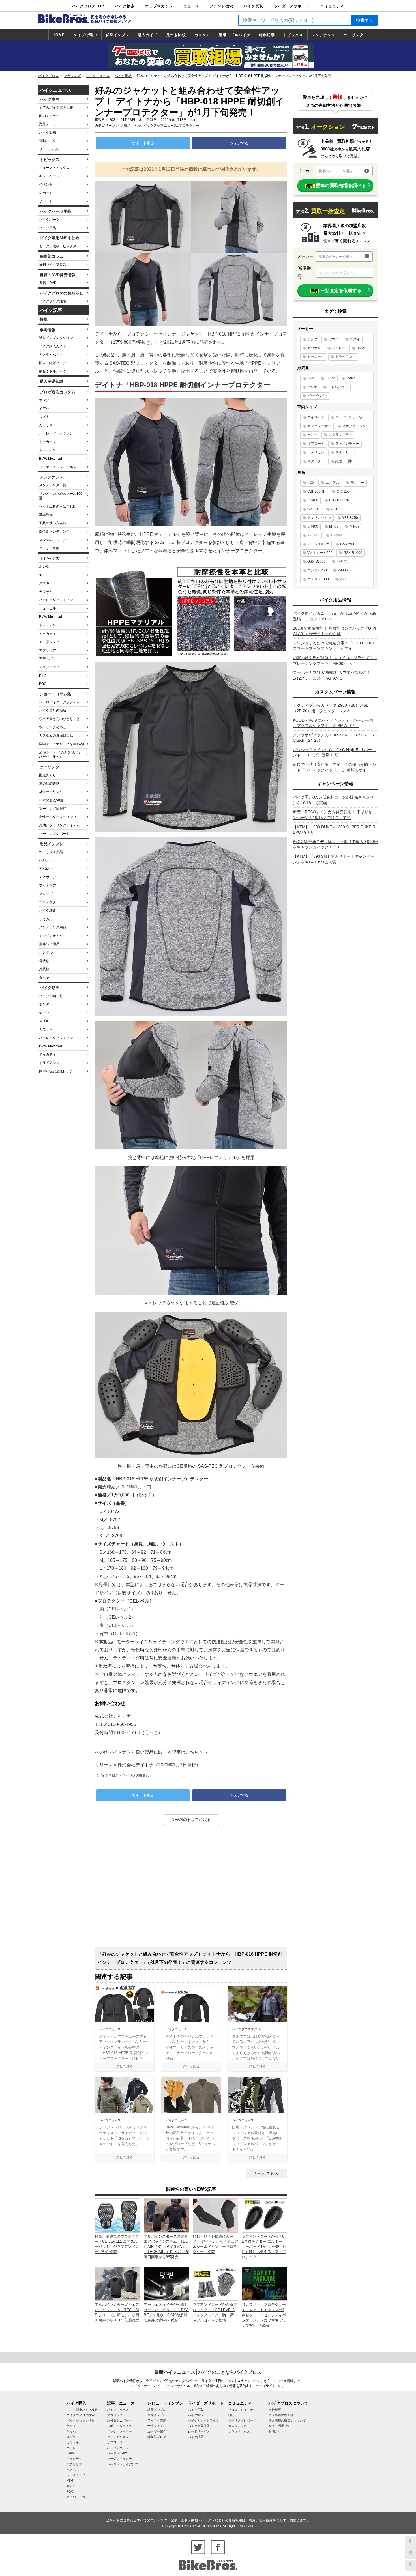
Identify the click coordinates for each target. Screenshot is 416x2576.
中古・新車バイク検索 (82, 2410)
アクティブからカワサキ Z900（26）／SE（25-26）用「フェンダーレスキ (331, 708)
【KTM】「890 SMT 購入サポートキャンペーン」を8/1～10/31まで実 (334, 859)
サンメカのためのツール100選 (61, 496)
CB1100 (314, 509)
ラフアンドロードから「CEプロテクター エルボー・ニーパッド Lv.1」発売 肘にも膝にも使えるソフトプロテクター (264, 2247)
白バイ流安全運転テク (56, 1071)
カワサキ (46, 425)
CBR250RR (317, 491)
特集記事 (267, 35)
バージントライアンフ (123, 2464)
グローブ (46, 894)
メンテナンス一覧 (53, 485)
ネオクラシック (354, 426)
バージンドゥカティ (121, 2459)
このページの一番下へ (410, 2565)
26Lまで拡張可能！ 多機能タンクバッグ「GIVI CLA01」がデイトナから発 (334, 631)
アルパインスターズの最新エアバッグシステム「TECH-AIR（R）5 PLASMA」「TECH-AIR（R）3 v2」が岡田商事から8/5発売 (166, 2247)
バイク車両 (50, 99)
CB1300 (337, 509)
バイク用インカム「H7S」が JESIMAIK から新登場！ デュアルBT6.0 (334, 616)
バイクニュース (98, 76)
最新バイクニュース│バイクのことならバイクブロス (208, 2372)
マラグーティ (49, 667)
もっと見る (264, 2173)
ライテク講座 (157, 2420)
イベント (46, 184)
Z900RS (344, 570)
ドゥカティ (48, 442)
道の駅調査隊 (49, 784)
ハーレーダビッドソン (56, 433)
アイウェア (48, 877)
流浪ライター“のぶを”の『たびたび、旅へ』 (61, 755)
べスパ (71, 2470)
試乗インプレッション (56, 338)
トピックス (293, 35)
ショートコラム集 (55, 694)
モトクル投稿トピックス (58, 246)
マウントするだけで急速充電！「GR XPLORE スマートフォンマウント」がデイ (334, 646)
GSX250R (348, 544)
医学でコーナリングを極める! (62, 744)
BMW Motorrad (51, 459)
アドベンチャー (347, 444)
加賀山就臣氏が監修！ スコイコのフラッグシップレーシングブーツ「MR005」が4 (335, 661)
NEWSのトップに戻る (191, 1820)
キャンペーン (49, 176)
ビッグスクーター (119, 2431)
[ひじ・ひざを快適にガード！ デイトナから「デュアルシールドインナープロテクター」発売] (215, 2215)
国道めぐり (48, 775)
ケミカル (46, 919)
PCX (311, 483)
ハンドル (46, 952)
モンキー (357, 483)
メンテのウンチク (53, 540)
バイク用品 (123, 76)
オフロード (316, 444)
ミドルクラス (338, 387)
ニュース (191, 6)
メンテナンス (323, 35)
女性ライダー (157, 2426)
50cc (311, 378)
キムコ (71, 2486)
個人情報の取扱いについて (287, 2420)
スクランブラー (340, 435)
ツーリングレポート (54, 834)
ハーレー (339, 348)
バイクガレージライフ (203, 2420)
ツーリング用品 (51, 852)
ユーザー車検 (49, 548)
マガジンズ (72, 76)
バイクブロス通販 (53, 301)
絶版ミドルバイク (235, 35)
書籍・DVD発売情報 (58, 275)
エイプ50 (333, 483)
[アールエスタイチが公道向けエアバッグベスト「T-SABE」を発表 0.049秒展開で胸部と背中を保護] (166, 2283)
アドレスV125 (318, 544)
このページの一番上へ (410, 2542)
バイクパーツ (49, 220)
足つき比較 (176, 35)
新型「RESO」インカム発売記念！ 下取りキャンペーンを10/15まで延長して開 (335, 815)
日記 (231, 2415)
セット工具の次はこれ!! (57, 506)
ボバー (312, 435)
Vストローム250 (320, 553)
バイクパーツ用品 (55, 211)
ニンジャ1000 (318, 579)
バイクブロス (48, 76)
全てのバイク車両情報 (56, 107)
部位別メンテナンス (54, 532)
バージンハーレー (119, 2448)
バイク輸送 (196, 2415)
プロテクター (49, 902)
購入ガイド (148, 35)
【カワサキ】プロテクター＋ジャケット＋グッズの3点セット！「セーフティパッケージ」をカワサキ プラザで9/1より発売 (264, 2315)
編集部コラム (52, 256)
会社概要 (275, 2410)
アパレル (46, 869)
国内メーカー (49, 116)
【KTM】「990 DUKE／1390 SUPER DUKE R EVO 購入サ (334, 830)
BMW (361, 348)
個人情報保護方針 (281, 2415)
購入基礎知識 (52, 381)
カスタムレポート (241, 2426)
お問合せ (275, 2431)
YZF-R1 (313, 535)
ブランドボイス (239, 2431)
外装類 (44, 969)
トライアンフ (49, 450)
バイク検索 (125, 6)
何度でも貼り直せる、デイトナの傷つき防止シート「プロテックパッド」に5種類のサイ (334, 767)
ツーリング (354, 35)
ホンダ (44, 400)
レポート (46, 193)
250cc (312, 387)
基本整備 (46, 515)
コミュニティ (332, 6)
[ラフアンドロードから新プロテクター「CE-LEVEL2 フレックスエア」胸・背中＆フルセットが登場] (215, 2283)
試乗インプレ (117, 35)
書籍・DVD (48, 283)
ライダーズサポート (292, 6)
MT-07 (334, 526)
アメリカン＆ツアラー (123, 2437)
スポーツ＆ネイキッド (123, 2426)
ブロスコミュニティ (242, 2410)
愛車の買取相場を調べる (336, 185)
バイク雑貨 (48, 911)
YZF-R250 (350, 518)
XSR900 (337, 535)
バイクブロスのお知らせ (61, 293)
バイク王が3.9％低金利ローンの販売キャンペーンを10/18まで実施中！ (335, 800)
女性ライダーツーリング (58, 817)
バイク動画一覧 (51, 996)
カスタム (202, 35)
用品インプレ (52, 844)
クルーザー (344, 452)
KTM (43, 676)
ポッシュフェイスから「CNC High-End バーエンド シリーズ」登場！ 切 (334, 752)
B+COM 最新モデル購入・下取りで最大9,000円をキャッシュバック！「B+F (335, 844)
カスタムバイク (51, 355)
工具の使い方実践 (53, 523)
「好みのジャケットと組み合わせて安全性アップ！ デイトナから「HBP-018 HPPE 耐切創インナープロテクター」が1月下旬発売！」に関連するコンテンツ (190, 1958)
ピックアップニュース (160, 126)
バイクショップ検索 (81, 2420)
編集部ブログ (157, 2437)
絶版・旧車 (344, 461)
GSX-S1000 (317, 562)
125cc (330, 378)
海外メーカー (49, 124)
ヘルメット (48, 860)
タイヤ (44, 978)
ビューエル (48, 608)
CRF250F (344, 491)
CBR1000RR (339, 500)
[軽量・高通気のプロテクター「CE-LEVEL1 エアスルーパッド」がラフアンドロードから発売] (117, 2215)
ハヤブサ (344, 562)
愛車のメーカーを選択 (336, 171)
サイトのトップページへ (410, 2554)
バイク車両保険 (199, 2426)
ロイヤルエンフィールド (58, 467)
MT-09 (355, 526)
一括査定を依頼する (336, 290)
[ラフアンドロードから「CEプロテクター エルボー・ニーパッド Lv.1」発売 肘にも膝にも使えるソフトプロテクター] (264, 2215)
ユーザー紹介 (157, 2431)
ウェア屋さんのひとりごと (59, 719)
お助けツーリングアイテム (59, 825)
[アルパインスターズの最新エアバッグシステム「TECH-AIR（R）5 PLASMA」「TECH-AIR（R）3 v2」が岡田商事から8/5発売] (166, 2215)
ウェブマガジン (159, 6)
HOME (59, 35)
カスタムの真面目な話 (56, 736)
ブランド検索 (221, 6)
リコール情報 (49, 149)
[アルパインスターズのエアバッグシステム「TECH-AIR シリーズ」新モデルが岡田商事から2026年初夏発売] (117, 2283)
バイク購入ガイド (53, 346)
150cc (351, 378)
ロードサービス (199, 2431)
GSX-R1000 (353, 553)
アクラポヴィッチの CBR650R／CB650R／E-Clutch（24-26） (334, 738)
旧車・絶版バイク (53, 363)
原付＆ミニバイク (119, 2420)
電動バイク (48, 141)
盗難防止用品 (49, 944)
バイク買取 (253, 6)
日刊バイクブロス (53, 265)
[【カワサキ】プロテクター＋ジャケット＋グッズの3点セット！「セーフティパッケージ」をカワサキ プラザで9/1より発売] (264, 2283)
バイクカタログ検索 (81, 2415)
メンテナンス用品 (53, 927)
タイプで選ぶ (85, 35)
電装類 (44, 961)
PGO (43, 684)
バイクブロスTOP (88, 6)
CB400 (313, 500)
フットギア (48, 885)
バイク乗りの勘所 (53, 711)
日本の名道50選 (51, 800)
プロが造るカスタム (57, 392)
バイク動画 (48, 133)
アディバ (46, 659)
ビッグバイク (318, 396)
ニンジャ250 (317, 570)
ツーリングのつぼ (53, 727)
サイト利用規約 (279, 2426)
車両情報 (48, 330)
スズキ (44, 417)
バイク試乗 (196, 2437)
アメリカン (316, 452)
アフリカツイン (319, 518)
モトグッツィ (49, 642)
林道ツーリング (51, 792)
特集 (44, 319)
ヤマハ (44, 408)
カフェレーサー (319, 426)
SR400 (313, 526)
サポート (46, 201)
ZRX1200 (347, 579)
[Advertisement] (191, 1888)
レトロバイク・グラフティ (59, 702)
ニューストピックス (54, 168)
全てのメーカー (77, 2497)
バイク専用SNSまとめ (59, 238)
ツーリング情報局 (53, 809)
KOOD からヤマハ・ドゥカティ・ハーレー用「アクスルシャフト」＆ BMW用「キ (333, 723)
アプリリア (48, 650)
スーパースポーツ (349, 417)
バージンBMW (117, 2453)
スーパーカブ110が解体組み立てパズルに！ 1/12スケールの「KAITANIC (332, 675)
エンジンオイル (51, 936)
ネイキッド (316, 417)
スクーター (316, 461)
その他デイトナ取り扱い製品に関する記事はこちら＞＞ (151, 1752)
